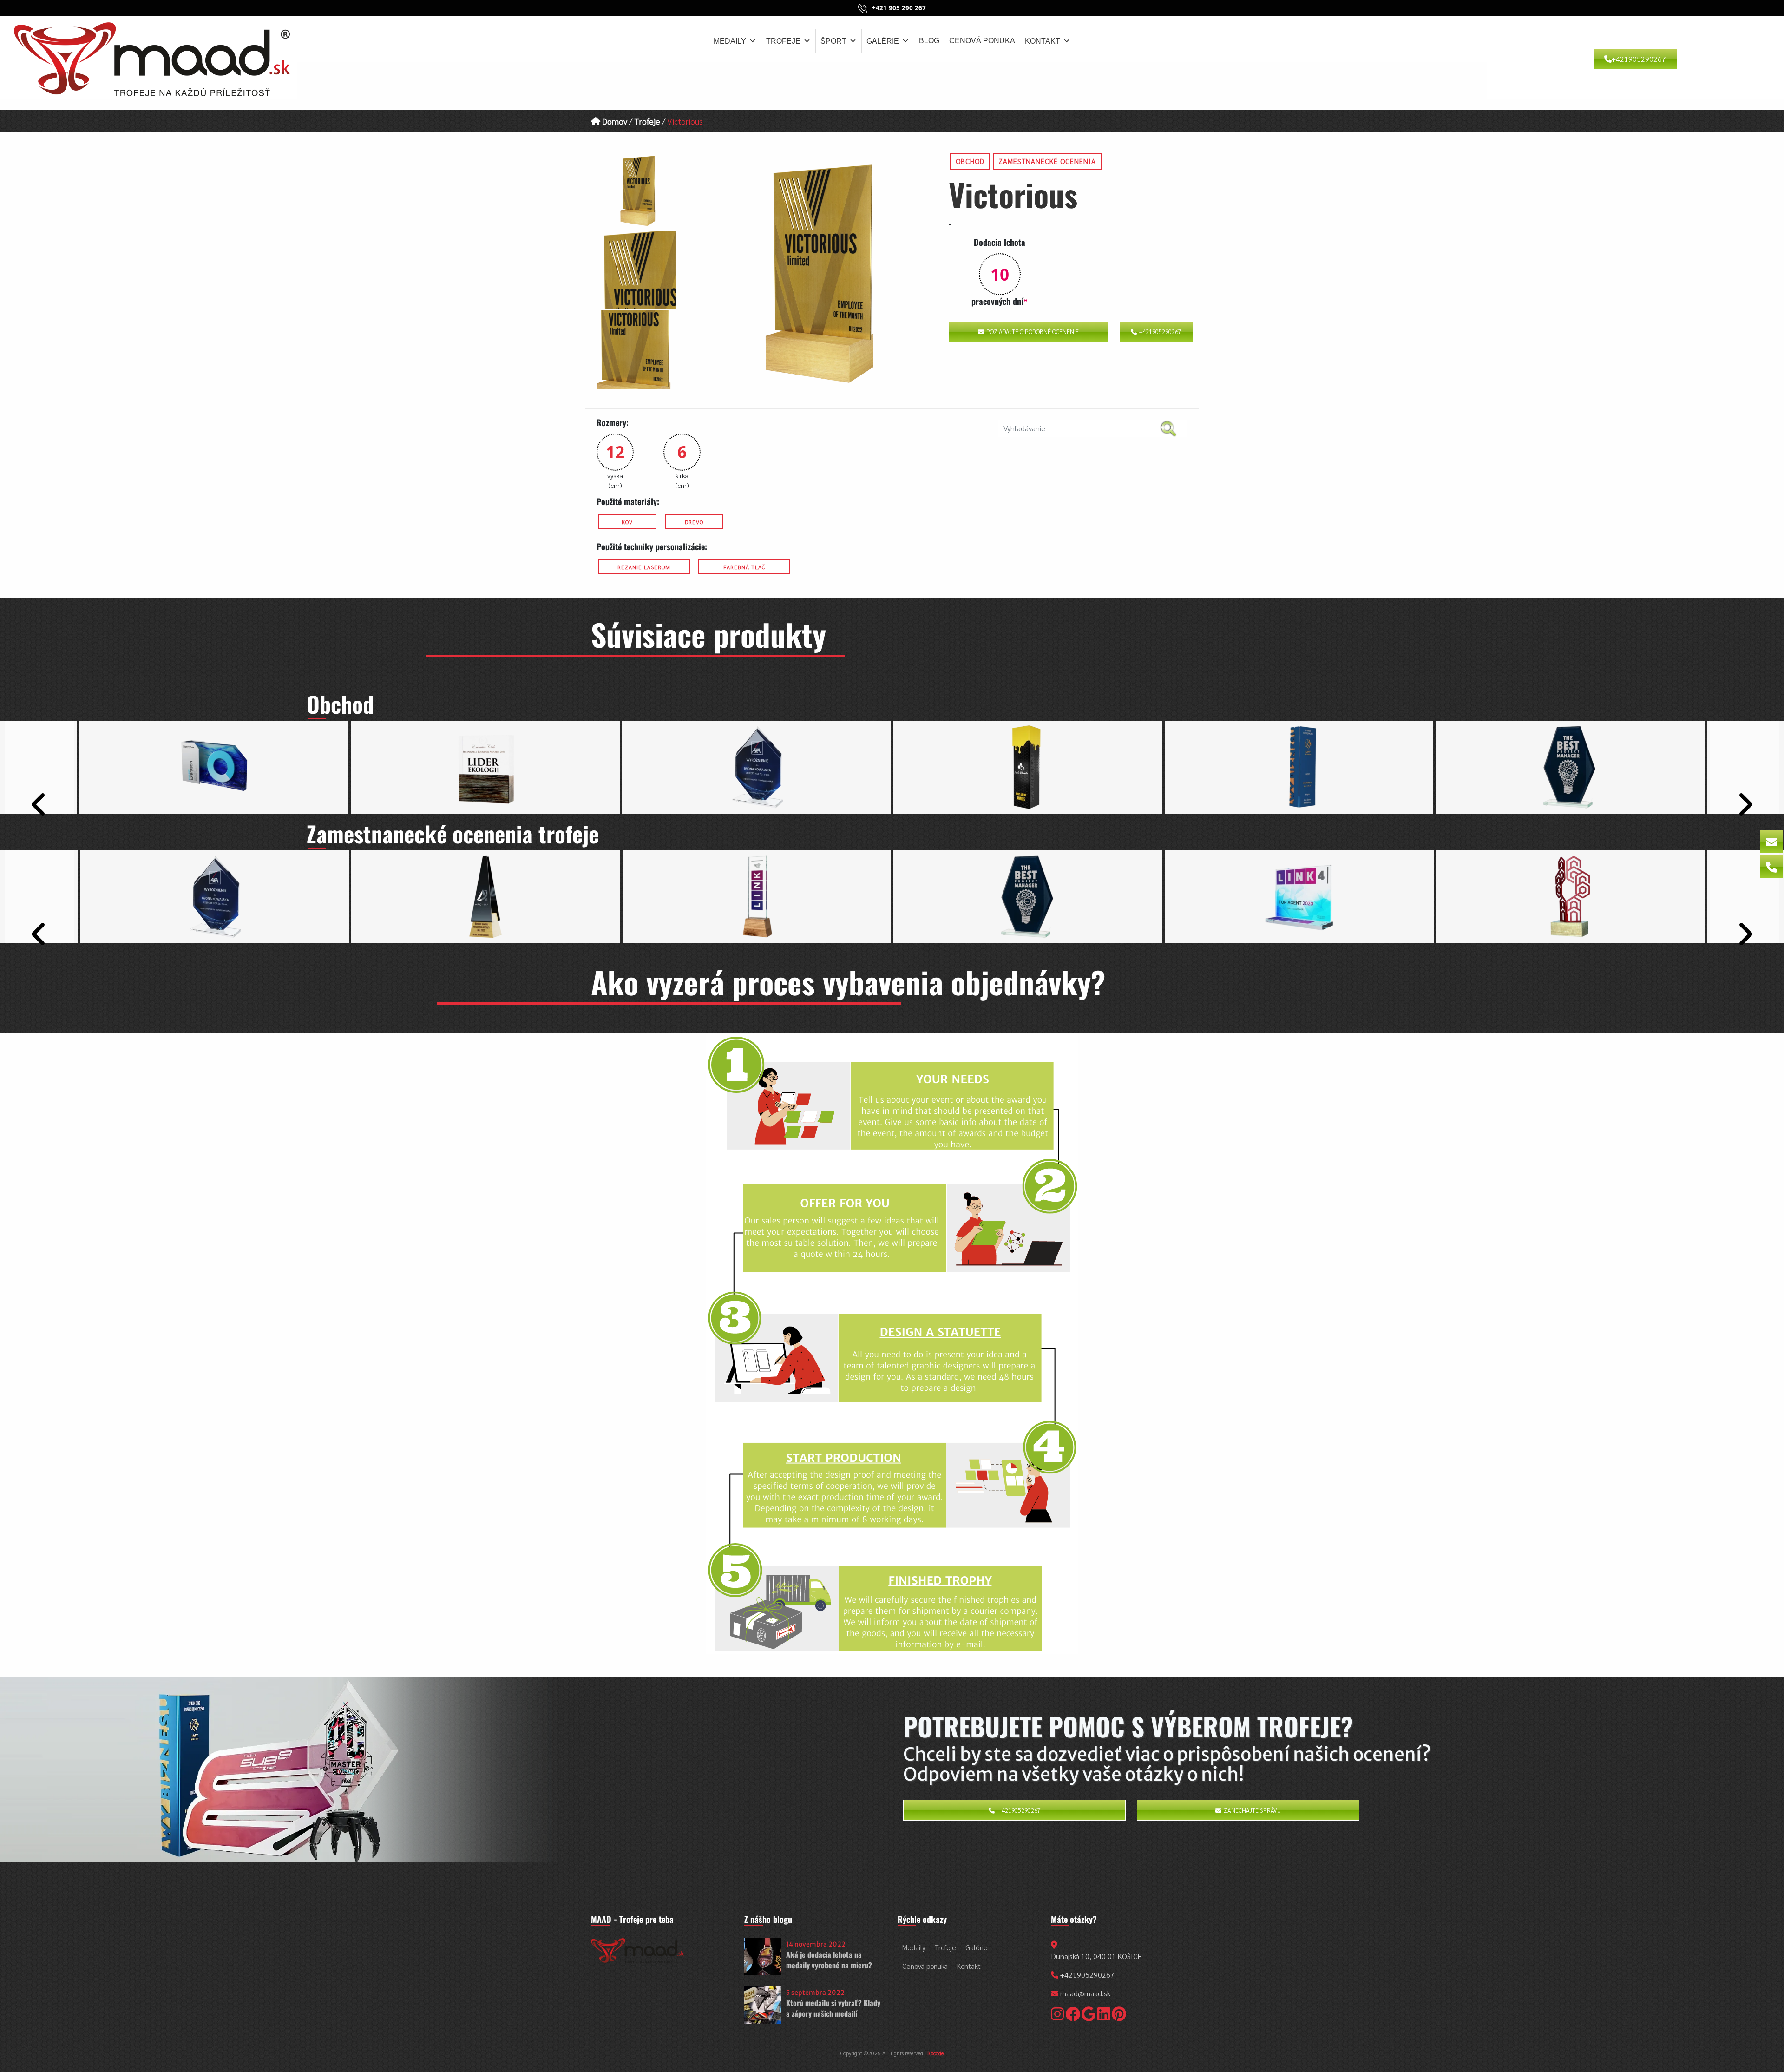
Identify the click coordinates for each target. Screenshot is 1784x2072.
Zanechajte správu (1252, 1810)
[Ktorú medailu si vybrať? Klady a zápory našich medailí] (763, 2005)
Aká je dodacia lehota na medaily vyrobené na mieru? (829, 1960)
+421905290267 (1639, 59)
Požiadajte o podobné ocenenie (1033, 332)
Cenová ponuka (982, 41)
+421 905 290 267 (899, 8)
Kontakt (1043, 41)
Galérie (883, 41)
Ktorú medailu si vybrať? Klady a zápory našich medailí (833, 2008)
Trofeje (783, 41)
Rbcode (935, 2053)
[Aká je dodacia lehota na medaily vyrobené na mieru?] (763, 1957)
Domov (614, 121)
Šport (833, 41)
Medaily (730, 41)
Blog (929, 41)
